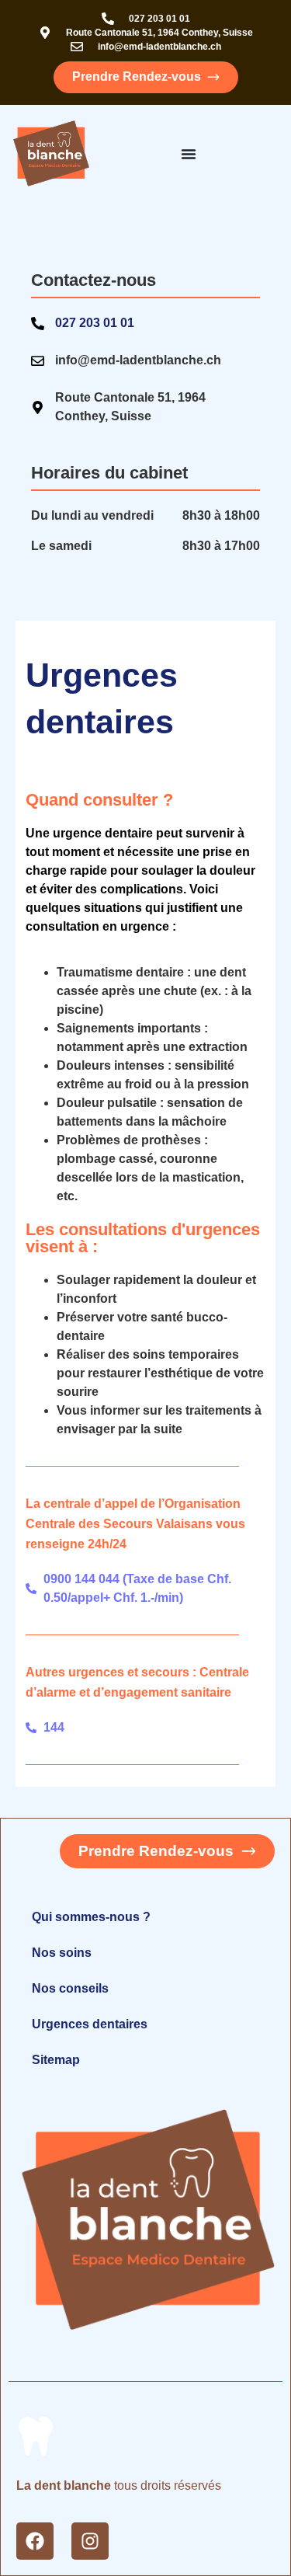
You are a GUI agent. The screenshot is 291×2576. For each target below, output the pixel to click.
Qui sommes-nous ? (91, 1917)
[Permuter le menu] (189, 154)
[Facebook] (35, 2541)
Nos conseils (70, 1988)
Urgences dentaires (90, 2024)
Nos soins (62, 1953)
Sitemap (56, 2060)
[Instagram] (90, 2541)
